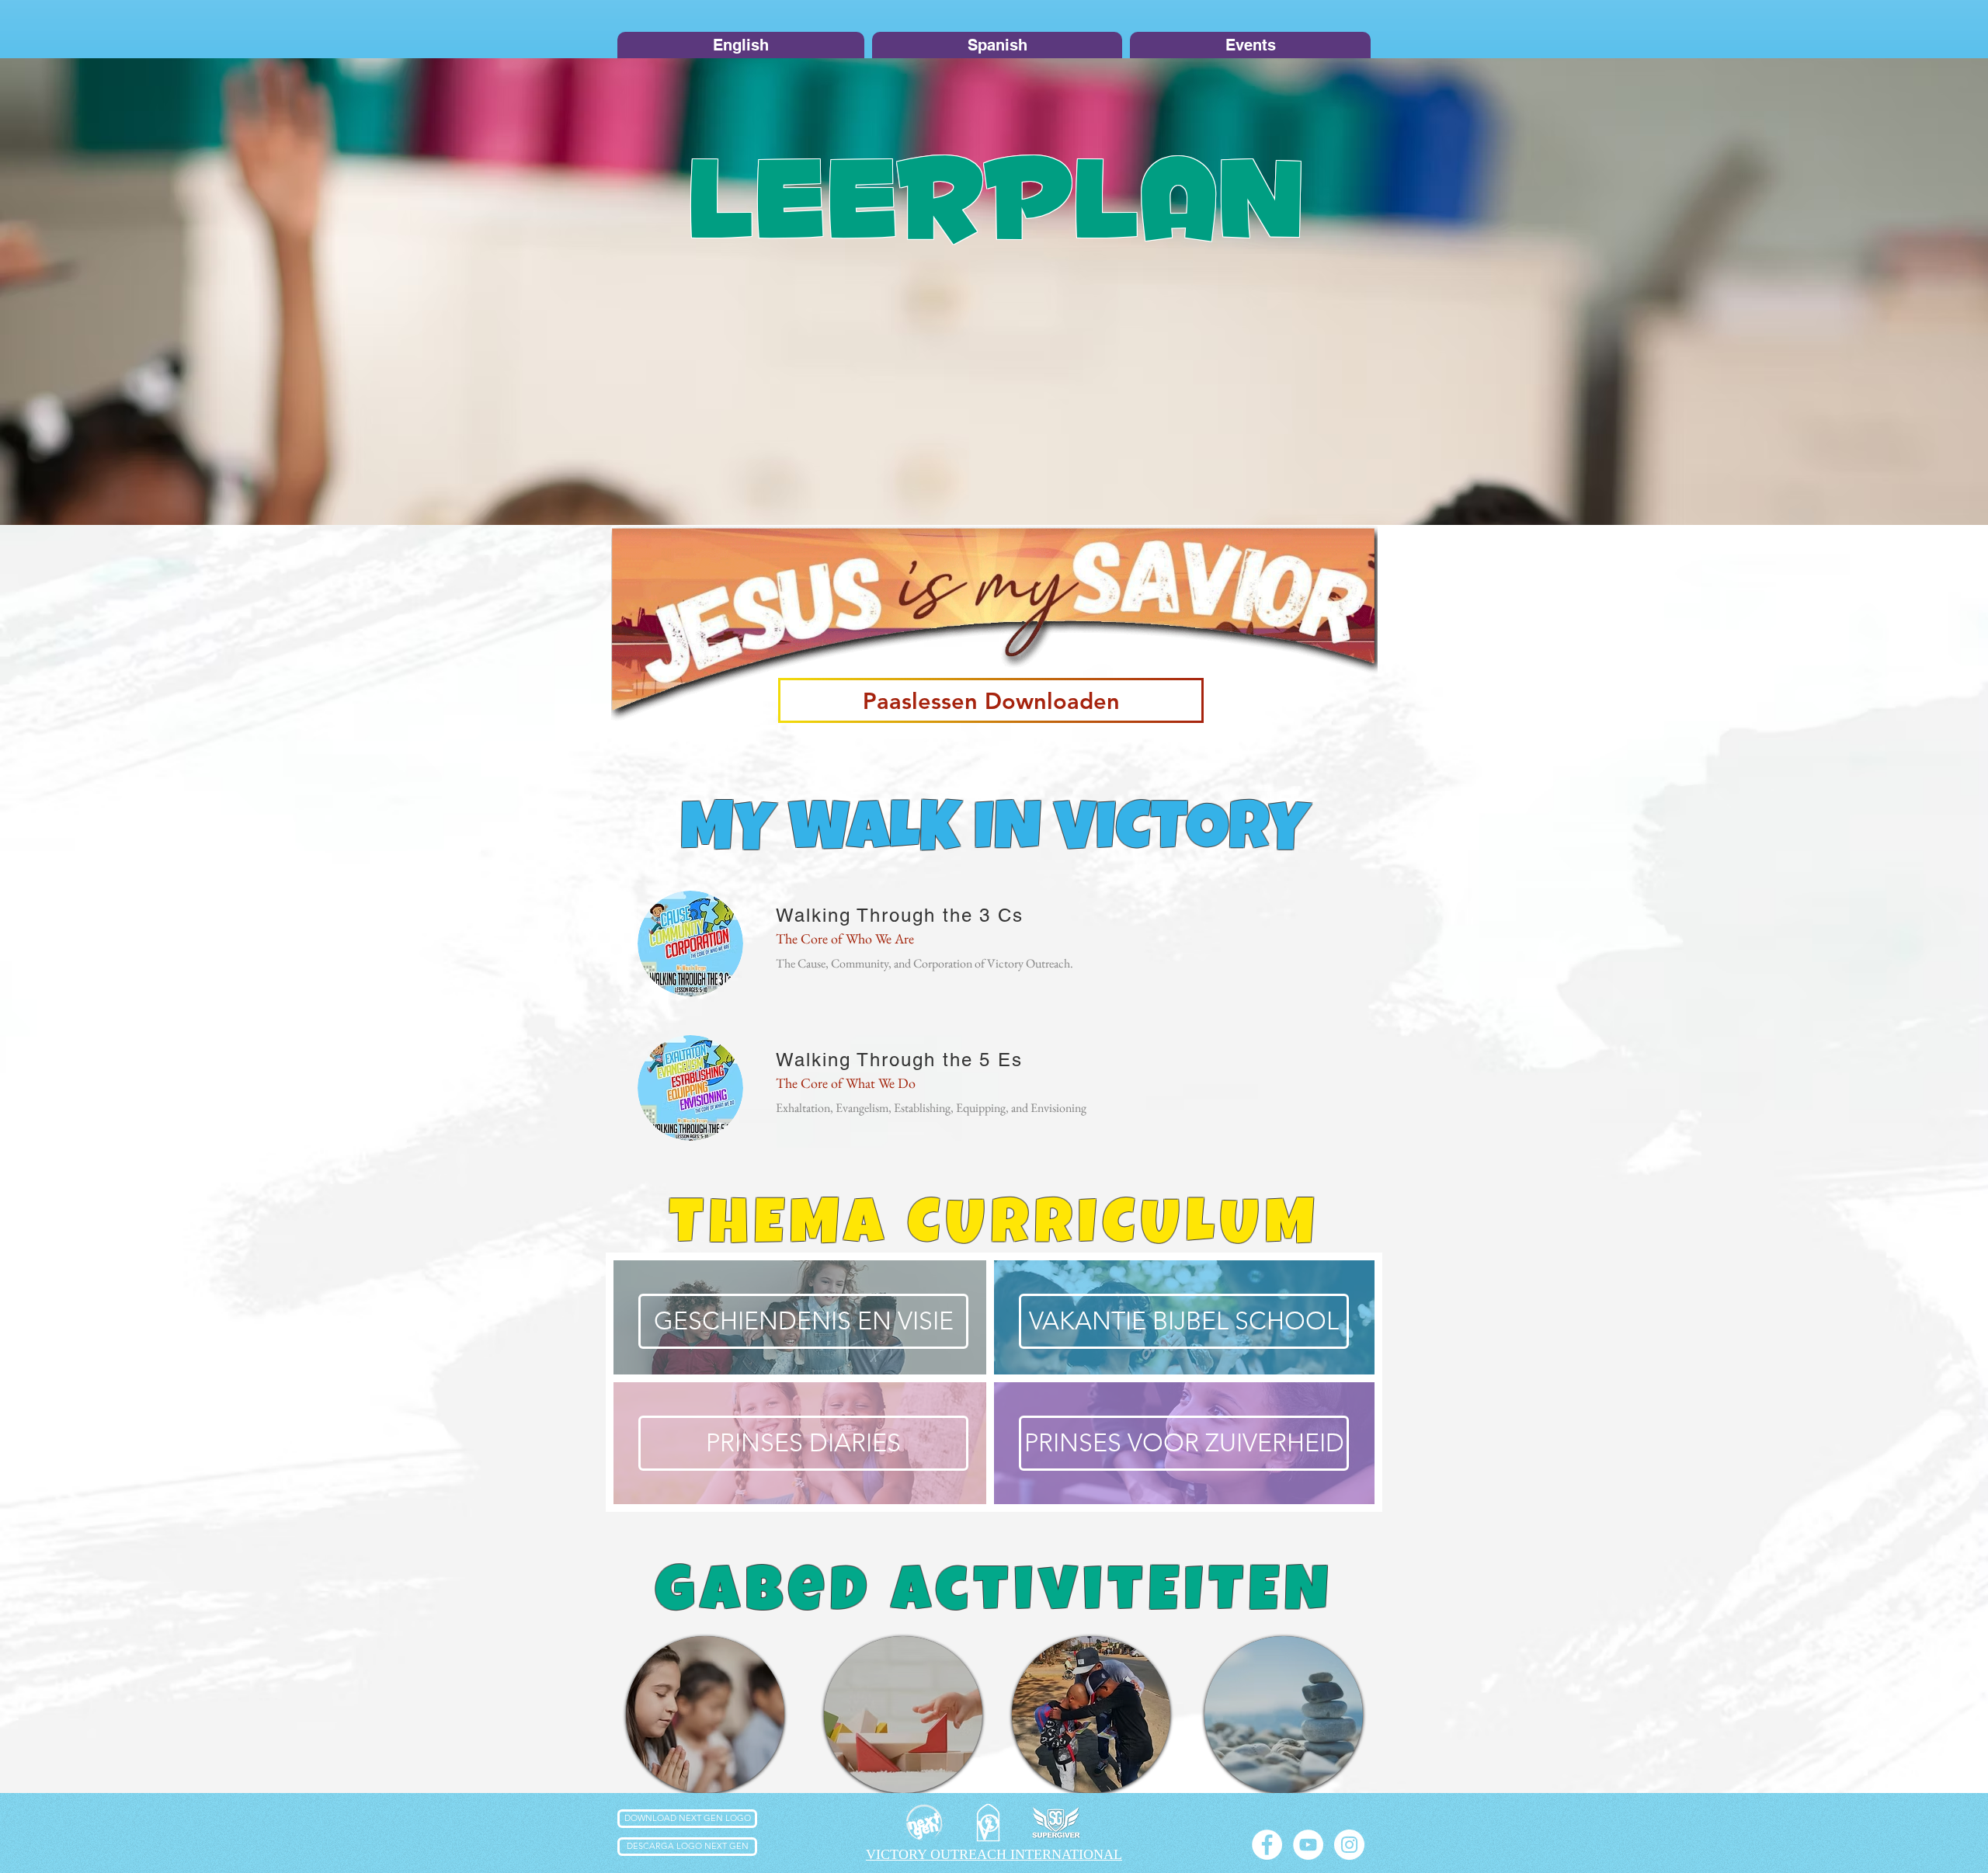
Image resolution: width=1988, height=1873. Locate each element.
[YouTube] (1308, 1845)
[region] (705, 1715)
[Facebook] (1267, 1845)
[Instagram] (1349, 1845)
